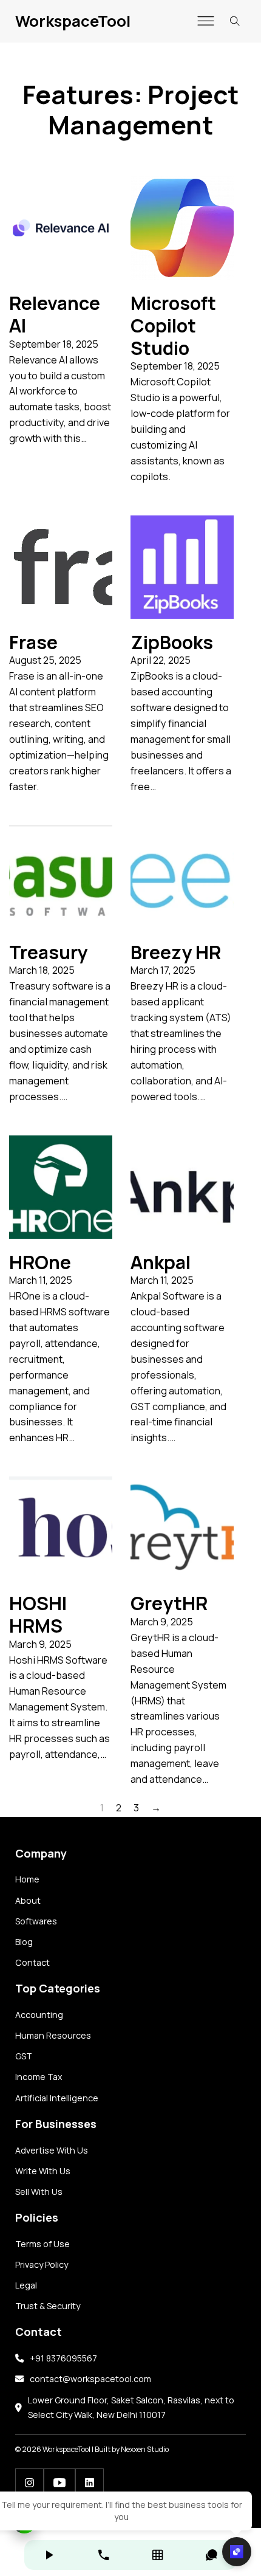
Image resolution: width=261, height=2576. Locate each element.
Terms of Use (42, 2244)
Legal (26, 2285)
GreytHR (169, 1603)
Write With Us (43, 2171)
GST (24, 2056)
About (28, 1900)
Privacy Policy (42, 2264)
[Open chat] (237, 2552)
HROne (40, 1262)
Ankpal (161, 1262)
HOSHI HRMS (38, 1614)
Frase (33, 642)
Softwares (36, 1921)
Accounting (39, 2015)
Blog (24, 1942)
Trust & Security (48, 2306)
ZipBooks (172, 642)
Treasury (48, 952)
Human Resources (53, 2035)
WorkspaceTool (73, 21)
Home (27, 1879)
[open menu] (206, 21)
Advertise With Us (52, 2150)
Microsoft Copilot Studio (173, 325)
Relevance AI (55, 314)
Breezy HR (176, 952)
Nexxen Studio (145, 2449)
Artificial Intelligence (57, 2098)
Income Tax (39, 2077)
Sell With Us (39, 2192)
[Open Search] (235, 21)
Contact (32, 1962)
